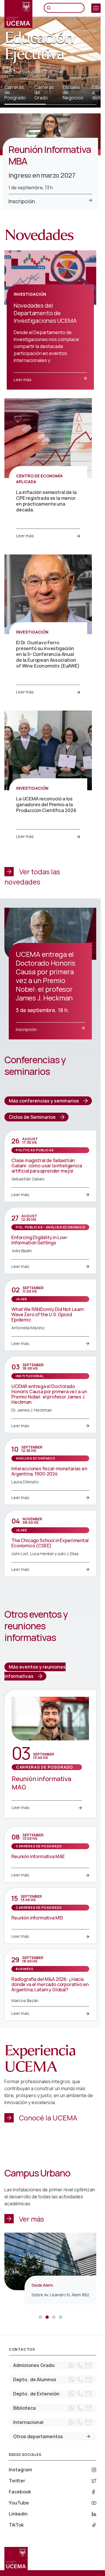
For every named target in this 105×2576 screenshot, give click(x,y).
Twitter (17, 2481)
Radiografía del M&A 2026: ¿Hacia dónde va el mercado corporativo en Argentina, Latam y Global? (50, 1984)
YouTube (19, 2503)
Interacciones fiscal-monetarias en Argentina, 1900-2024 (49, 1471)
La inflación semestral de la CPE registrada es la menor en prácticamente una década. (46, 501)
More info (88, 2436)
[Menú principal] (96, 8)
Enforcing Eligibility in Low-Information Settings (40, 1240)
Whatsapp (71, 2366)
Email (88, 2366)
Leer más (23, 380)
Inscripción (22, 201)
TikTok (16, 2525)
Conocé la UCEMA (48, 2118)
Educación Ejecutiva (39, 46)
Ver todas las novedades (32, 876)
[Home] (18, 14)
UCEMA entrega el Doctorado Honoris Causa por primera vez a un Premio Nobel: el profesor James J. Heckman (49, 1394)
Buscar (50, 8)
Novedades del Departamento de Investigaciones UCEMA (45, 313)
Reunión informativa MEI (37, 1918)
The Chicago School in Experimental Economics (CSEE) (50, 1543)
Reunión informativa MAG (41, 1783)
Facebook (20, 2492)
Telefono (80, 2366)
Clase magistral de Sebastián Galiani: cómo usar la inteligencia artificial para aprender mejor (47, 1166)
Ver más (32, 2219)
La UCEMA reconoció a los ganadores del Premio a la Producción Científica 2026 (46, 804)
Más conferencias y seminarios (44, 1101)
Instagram (20, 2470)
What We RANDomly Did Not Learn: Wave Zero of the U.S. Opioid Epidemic (48, 1314)
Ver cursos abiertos (28, 72)
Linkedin (18, 2514)
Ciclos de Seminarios (32, 1117)
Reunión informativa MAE (38, 1856)
